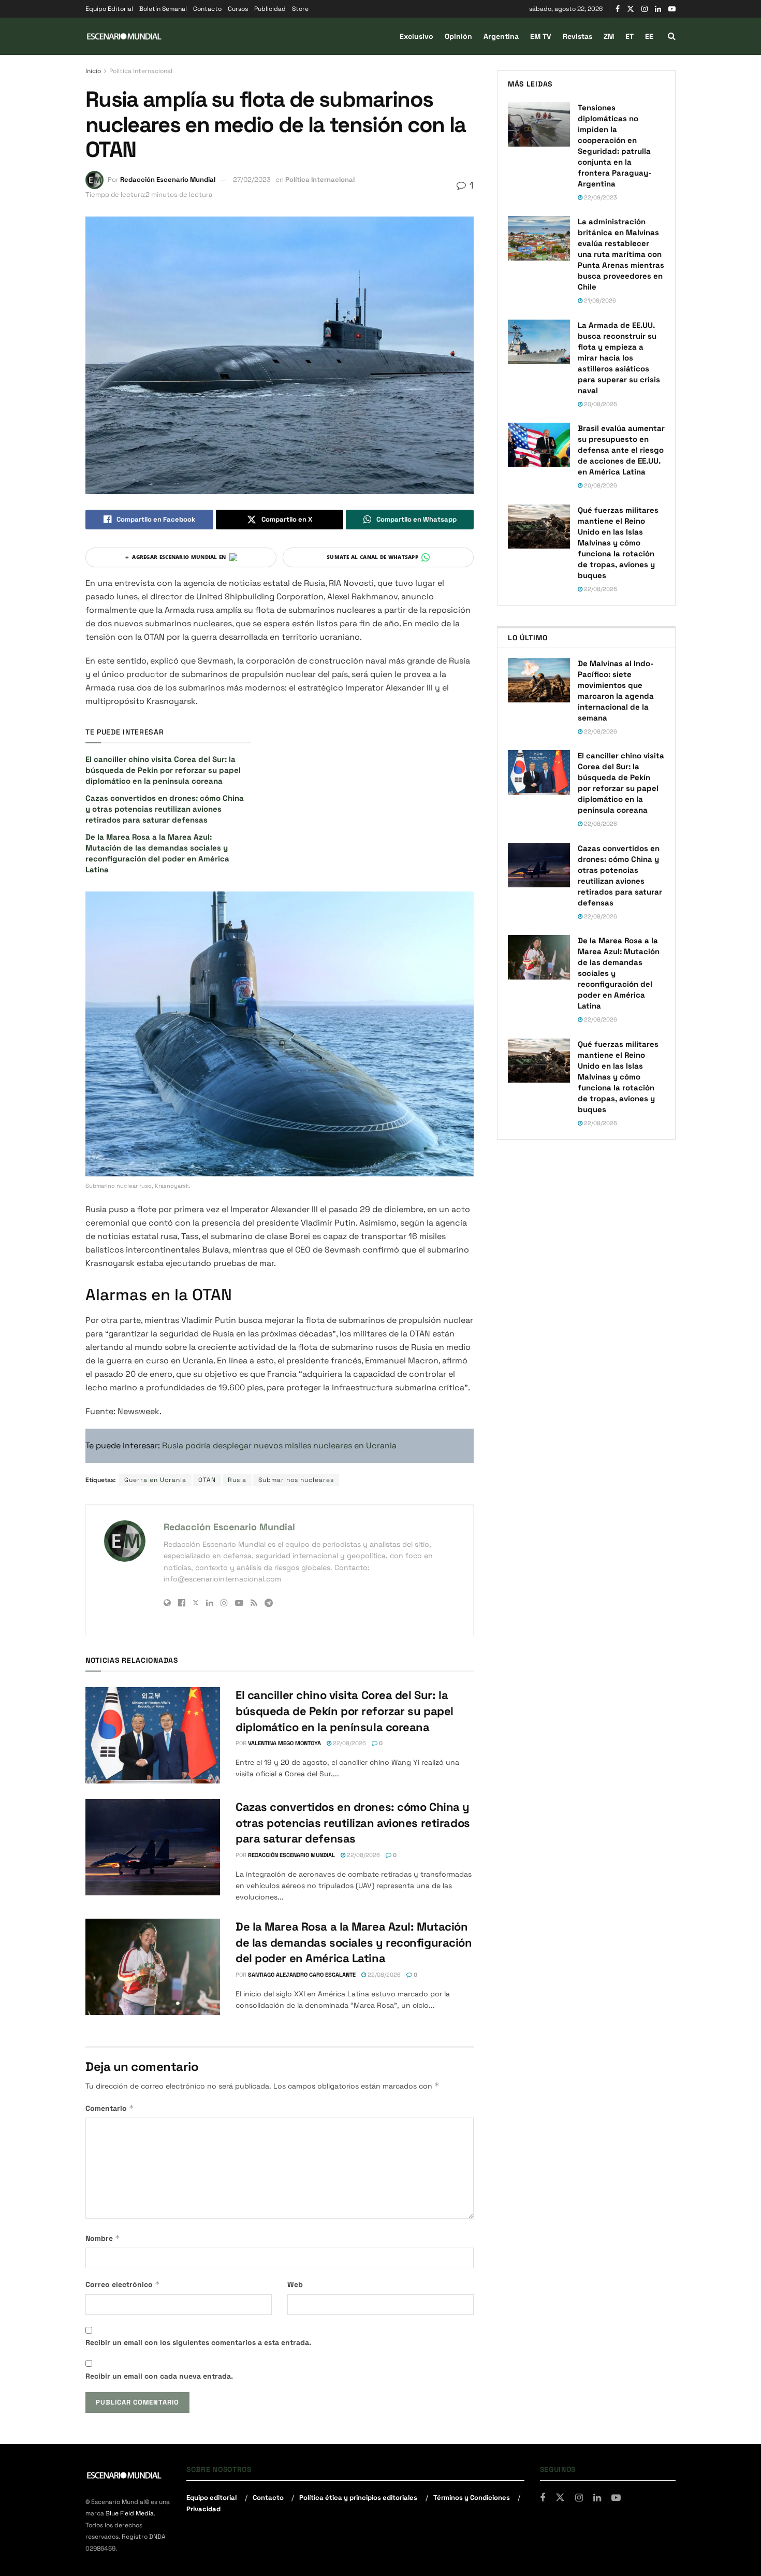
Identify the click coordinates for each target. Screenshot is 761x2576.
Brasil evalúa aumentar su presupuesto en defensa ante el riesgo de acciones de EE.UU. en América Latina (621, 450)
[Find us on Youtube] (672, 9)
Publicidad (270, 9)
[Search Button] (672, 36)
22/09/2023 (600, 197)
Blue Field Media (130, 2514)
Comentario (110, 2108)
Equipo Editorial (109, 9)
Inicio (93, 71)
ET (630, 36)
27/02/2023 (252, 179)
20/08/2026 (600, 404)
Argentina (501, 36)
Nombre (103, 2238)
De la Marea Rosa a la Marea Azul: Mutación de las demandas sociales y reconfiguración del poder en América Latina (354, 1942)
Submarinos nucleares (296, 1480)
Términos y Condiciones (472, 2498)
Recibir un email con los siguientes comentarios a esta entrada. (198, 2342)
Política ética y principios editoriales (358, 2498)
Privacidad (203, 2509)
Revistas (577, 36)
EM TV (541, 36)
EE (649, 36)
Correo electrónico (123, 2284)
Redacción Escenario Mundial (168, 179)
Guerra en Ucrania (155, 1480)
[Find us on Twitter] (631, 9)
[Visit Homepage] (124, 37)
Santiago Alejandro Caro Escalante (302, 1975)
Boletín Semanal (163, 9)
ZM (609, 36)
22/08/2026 (349, 1743)
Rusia (237, 1480)
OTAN (207, 1480)
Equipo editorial (211, 2498)
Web (295, 2284)
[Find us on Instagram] (645, 9)
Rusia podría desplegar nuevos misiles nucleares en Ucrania (279, 1445)
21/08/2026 (599, 300)
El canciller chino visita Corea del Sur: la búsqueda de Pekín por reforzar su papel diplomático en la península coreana (163, 770)
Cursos (238, 9)
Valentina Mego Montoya (284, 1743)
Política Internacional (141, 71)
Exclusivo (416, 36)
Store (300, 9)
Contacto (207, 9)
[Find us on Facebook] (618, 9)
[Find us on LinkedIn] (658, 9)
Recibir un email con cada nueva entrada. (159, 2376)
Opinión (458, 36)
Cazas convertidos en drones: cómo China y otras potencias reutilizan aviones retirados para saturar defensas (165, 809)
